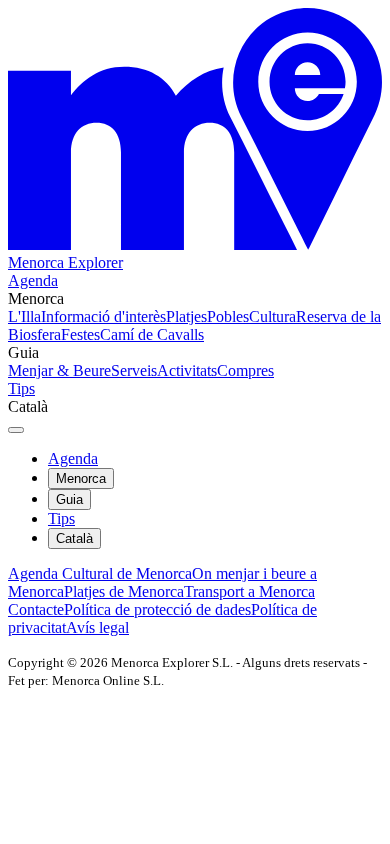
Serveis (134, 370)
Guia (69, 499)
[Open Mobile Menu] (16, 430)
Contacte (36, 609)
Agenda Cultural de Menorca (100, 573)
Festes (80, 334)
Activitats (187, 370)
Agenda (33, 280)
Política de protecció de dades (157, 609)
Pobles (228, 316)
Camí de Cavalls (152, 334)
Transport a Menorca (249, 591)
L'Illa (24, 316)
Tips (21, 388)
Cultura (272, 316)
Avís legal (97, 627)
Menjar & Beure (59, 370)
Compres (245, 370)
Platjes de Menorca (124, 591)
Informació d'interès (103, 316)
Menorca (81, 478)
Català (74, 538)
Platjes (186, 316)
